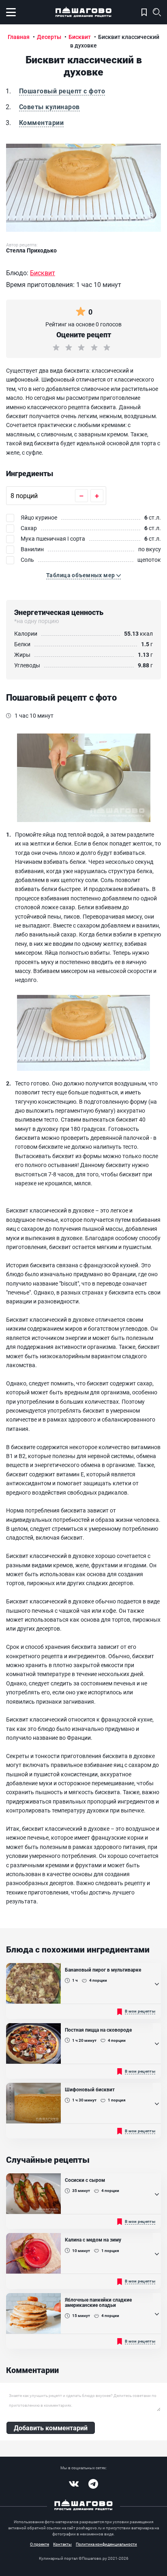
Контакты (62, 2544)
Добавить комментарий (51, 2428)
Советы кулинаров (49, 107)
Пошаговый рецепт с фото (62, 91)
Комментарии (41, 122)
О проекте (40, 2544)
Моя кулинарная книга (144, 12)
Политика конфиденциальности (106, 2544)
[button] (83, 575)
